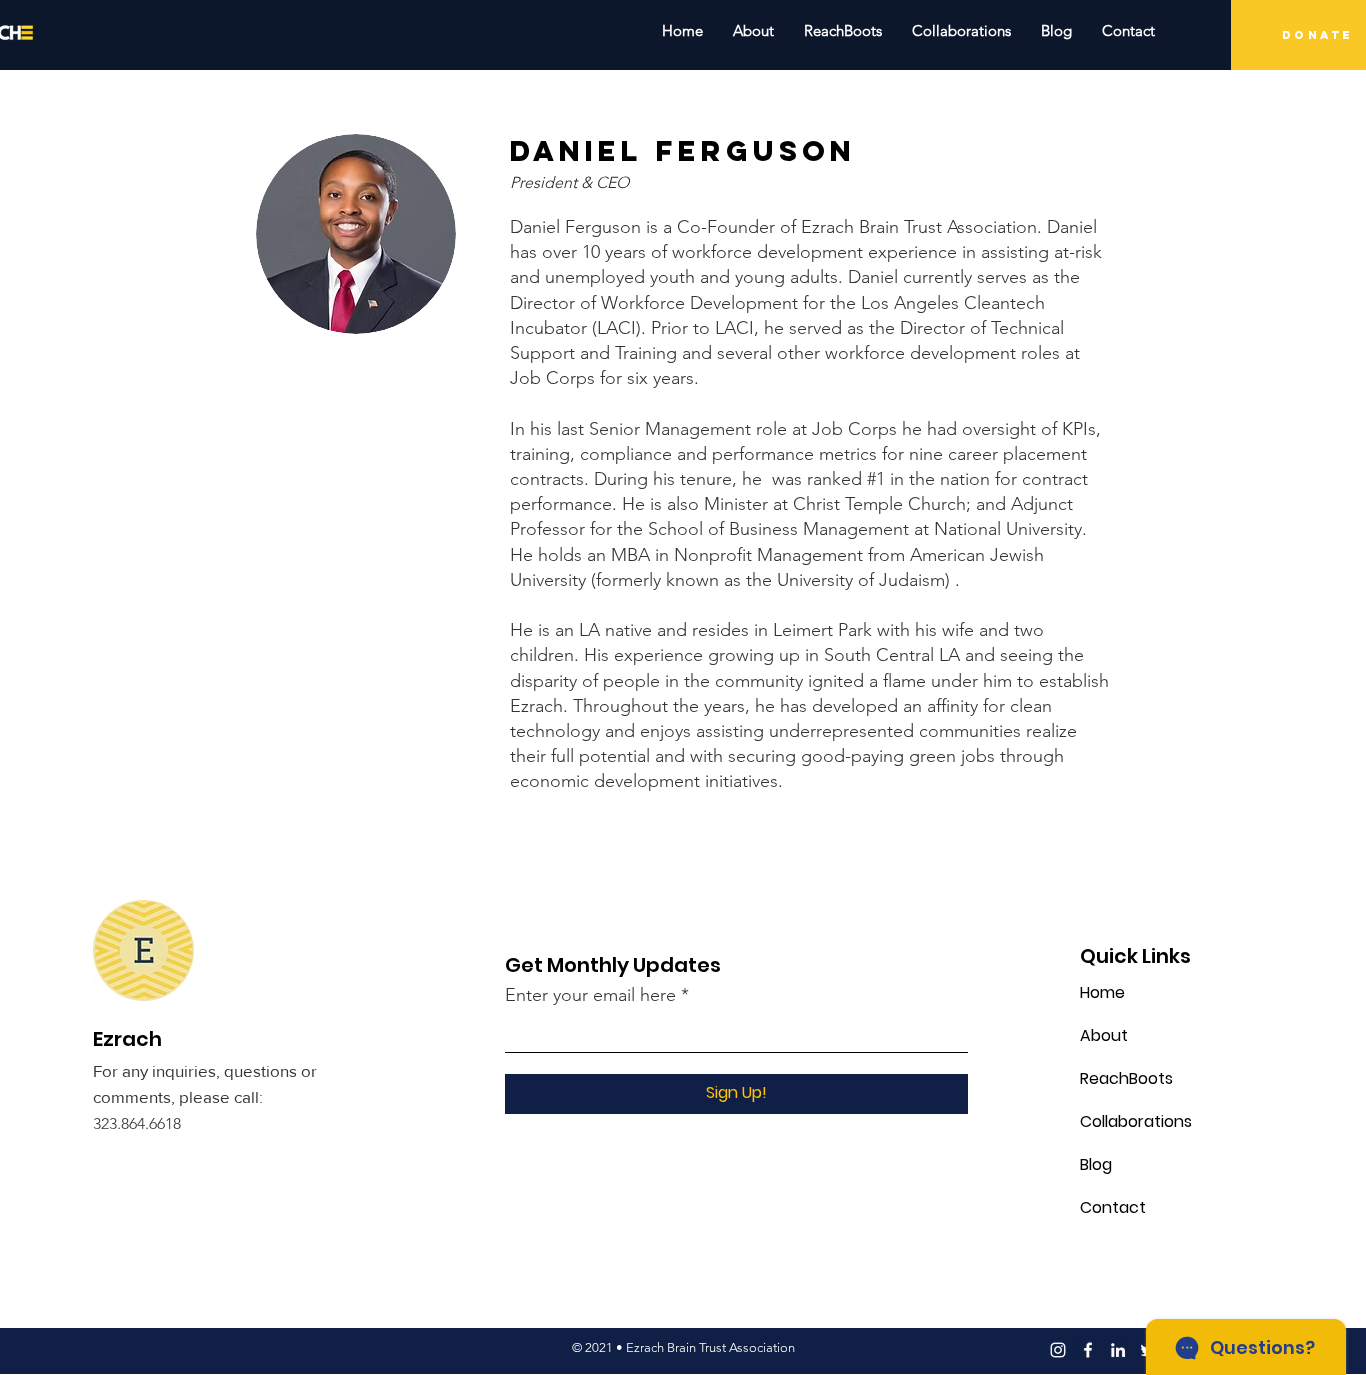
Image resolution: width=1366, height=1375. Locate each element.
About (1104, 1035)
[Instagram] (1058, 1350)
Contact (1113, 1207)
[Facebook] (1088, 1350)
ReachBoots (1126, 1078)
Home (1102, 992)
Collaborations (1135, 1121)
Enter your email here (590, 995)
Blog (1096, 1164)
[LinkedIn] (1118, 1350)
